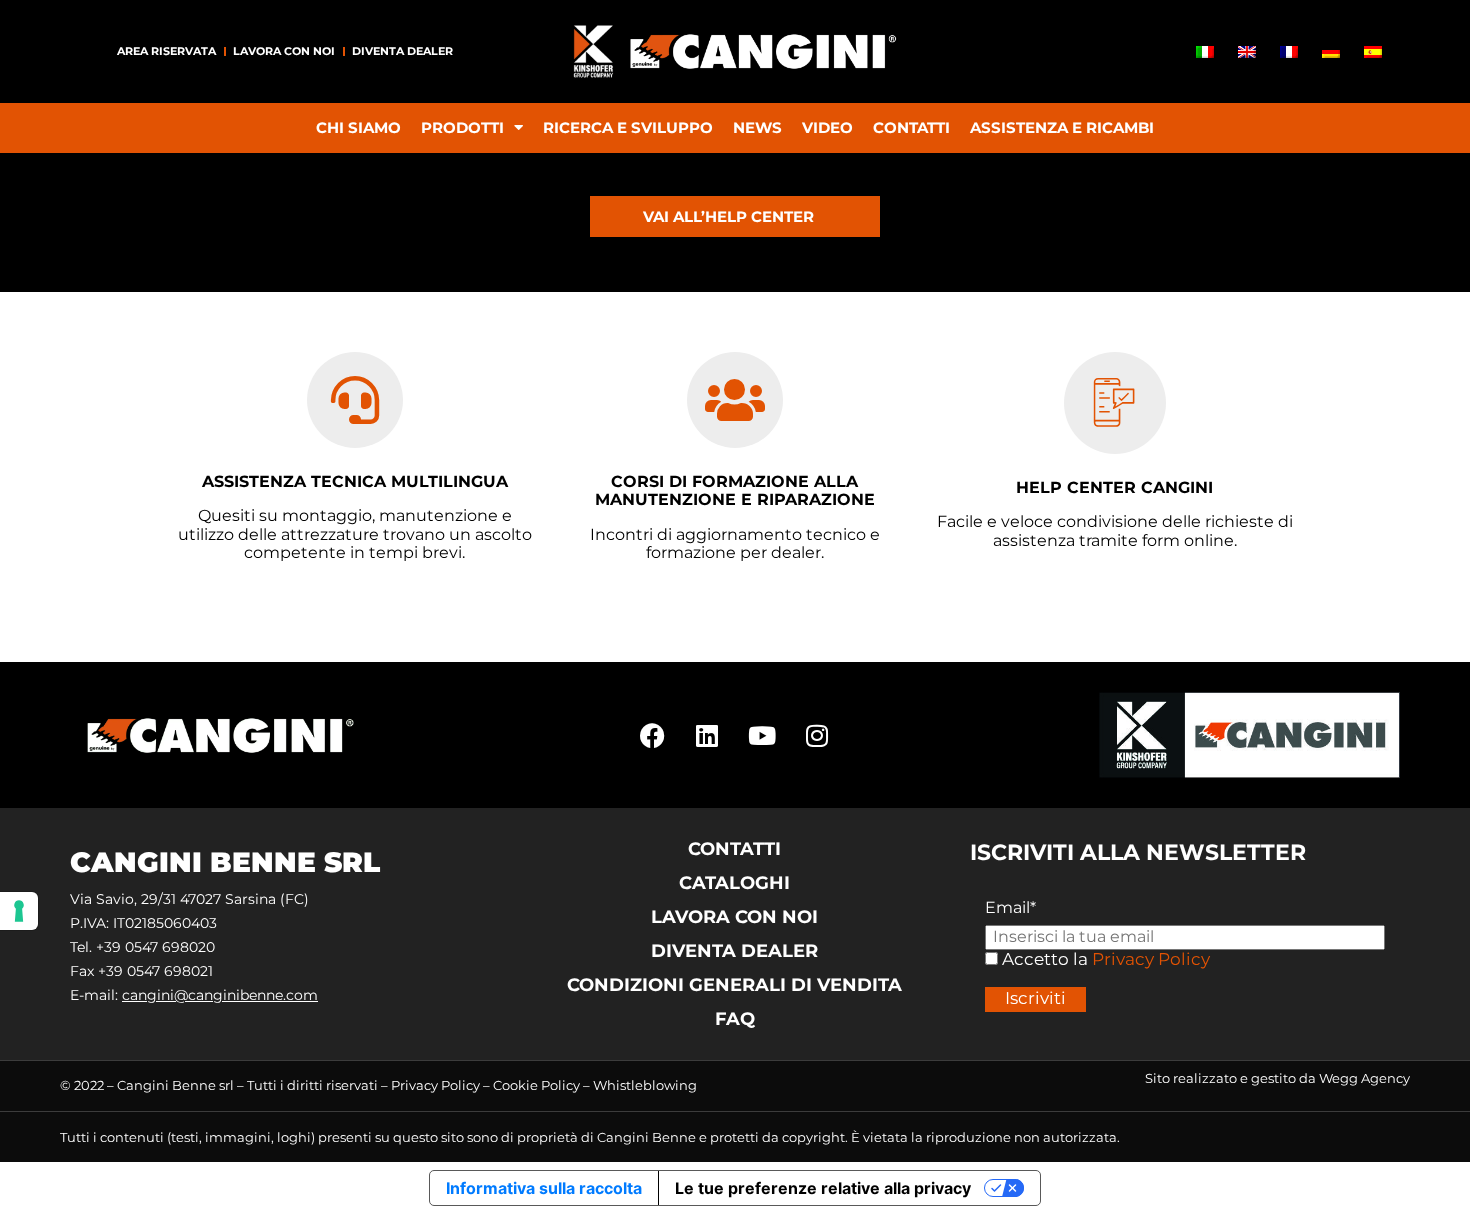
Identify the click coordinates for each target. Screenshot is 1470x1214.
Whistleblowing (645, 1085)
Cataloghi (734, 883)
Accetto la (1043, 959)
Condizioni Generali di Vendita (734, 985)
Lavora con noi (284, 51)
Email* (1010, 908)
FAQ (735, 1019)
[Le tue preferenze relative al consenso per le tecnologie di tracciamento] (19, 911)
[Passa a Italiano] (1205, 51)
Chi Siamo (358, 127)
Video (827, 127)
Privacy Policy (1151, 959)
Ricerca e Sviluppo (628, 127)
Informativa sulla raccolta (544, 1188)
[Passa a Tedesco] (1331, 51)
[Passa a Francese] (1289, 51)
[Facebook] (652, 735)
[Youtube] (762, 735)
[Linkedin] (707, 735)
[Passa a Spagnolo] (1373, 51)
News (757, 127)
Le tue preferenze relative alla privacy (823, 1188)
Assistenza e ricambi (1062, 127)
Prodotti (462, 127)
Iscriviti (1035, 998)
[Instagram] (817, 735)
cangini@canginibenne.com (220, 995)
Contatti (911, 127)
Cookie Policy (536, 1085)
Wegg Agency (1364, 1078)
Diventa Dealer (402, 51)
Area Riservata (166, 51)
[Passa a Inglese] (1247, 51)
